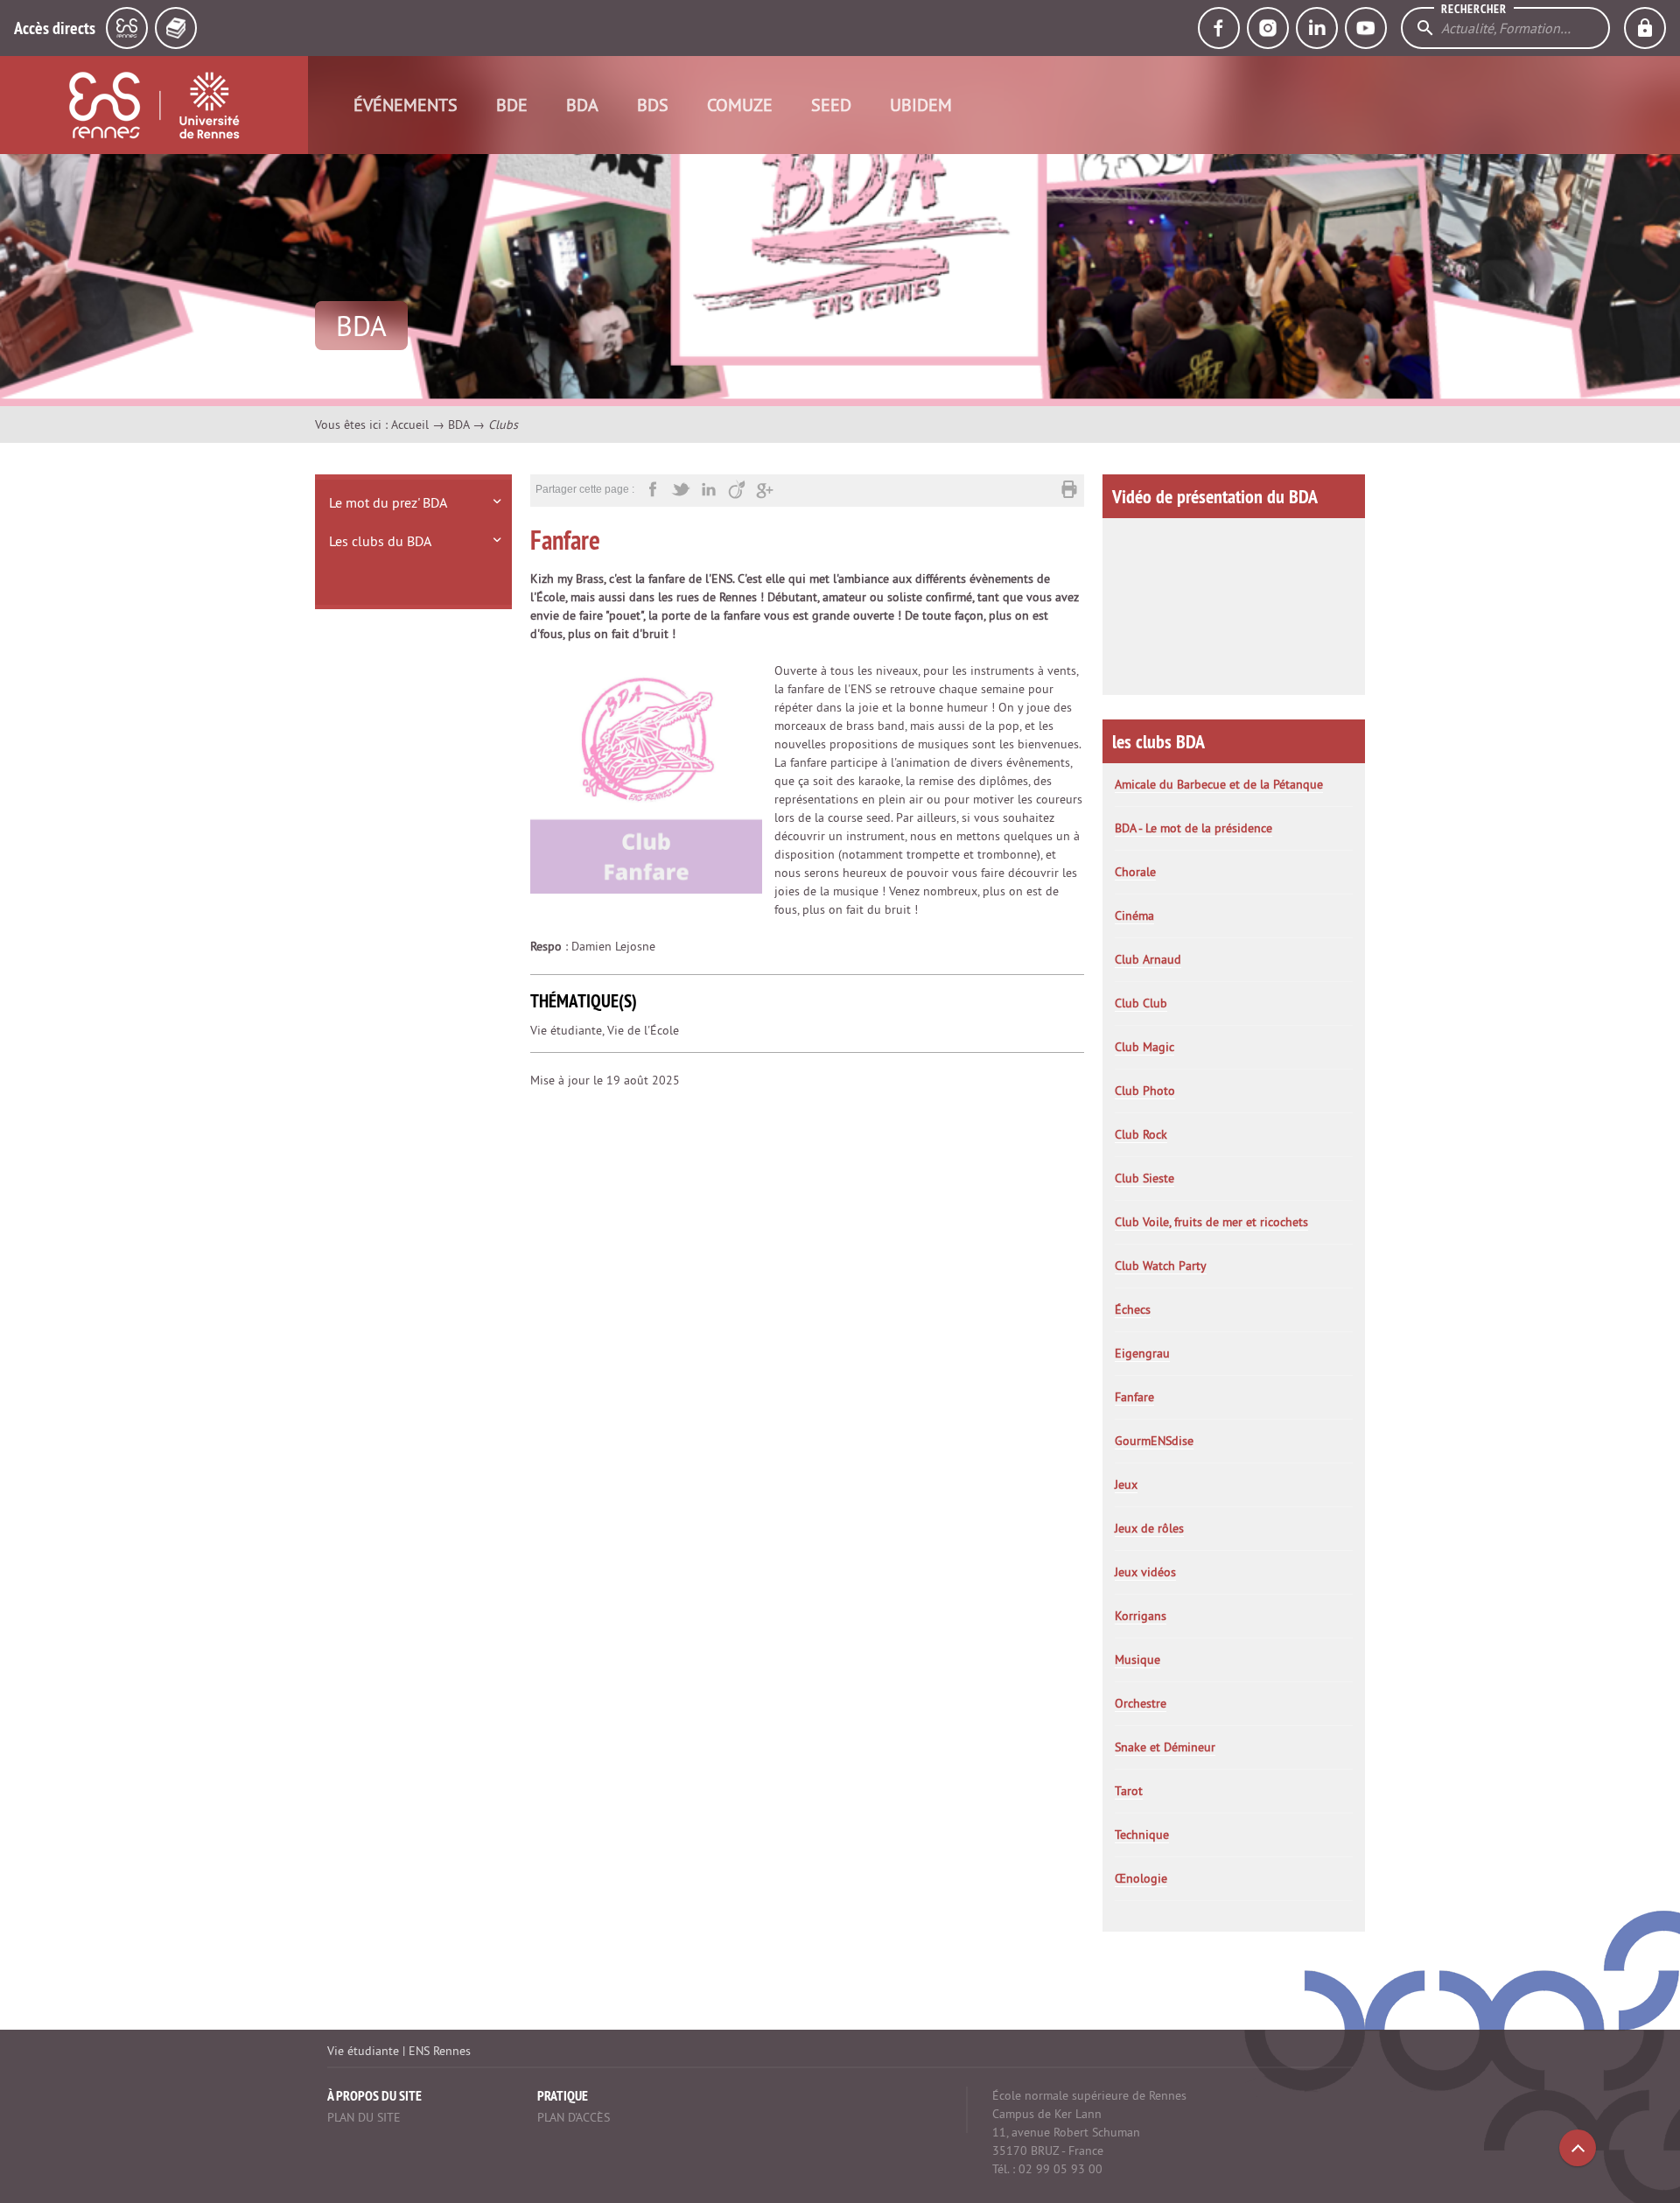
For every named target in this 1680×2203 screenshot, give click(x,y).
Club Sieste (1144, 1178)
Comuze (740, 105)
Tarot (1129, 1791)
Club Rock (1141, 1134)
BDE (512, 105)
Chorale (1135, 872)
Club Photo (1145, 1091)
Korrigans (1141, 1616)
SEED (831, 105)
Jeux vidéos (1145, 1572)
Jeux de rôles (1149, 1528)
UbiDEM (921, 105)
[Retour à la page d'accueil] (154, 105)
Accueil (410, 424)
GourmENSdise (1154, 1441)
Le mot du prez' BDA (388, 502)
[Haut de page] (1578, 2148)
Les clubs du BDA (380, 541)
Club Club (1141, 1003)
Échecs (1133, 1309)
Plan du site (364, 2117)
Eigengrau (1142, 1353)
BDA (582, 105)
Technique (1142, 1835)
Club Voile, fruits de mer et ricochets (1211, 1222)
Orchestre (1141, 1703)
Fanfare (1134, 1397)
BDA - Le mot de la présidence (1193, 828)
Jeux (1126, 1484)
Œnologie (1141, 1878)
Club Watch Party (1161, 1266)
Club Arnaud (1148, 959)
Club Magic (1144, 1047)
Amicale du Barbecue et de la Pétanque (1219, 784)
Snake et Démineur (1165, 1747)
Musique (1137, 1659)
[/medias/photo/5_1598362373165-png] (646, 777)
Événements (406, 105)
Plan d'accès (574, 2117)
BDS (653, 105)
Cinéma (1134, 916)
